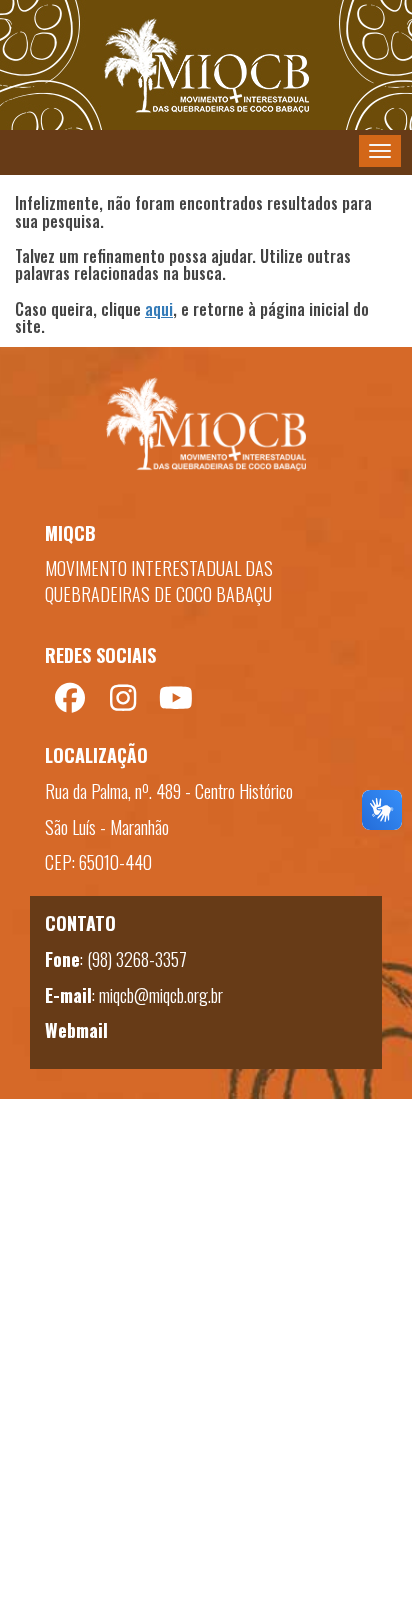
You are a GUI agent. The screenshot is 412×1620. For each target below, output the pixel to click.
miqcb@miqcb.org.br (161, 995)
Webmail (76, 1030)
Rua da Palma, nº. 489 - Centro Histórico (169, 791)
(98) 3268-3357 (137, 959)
